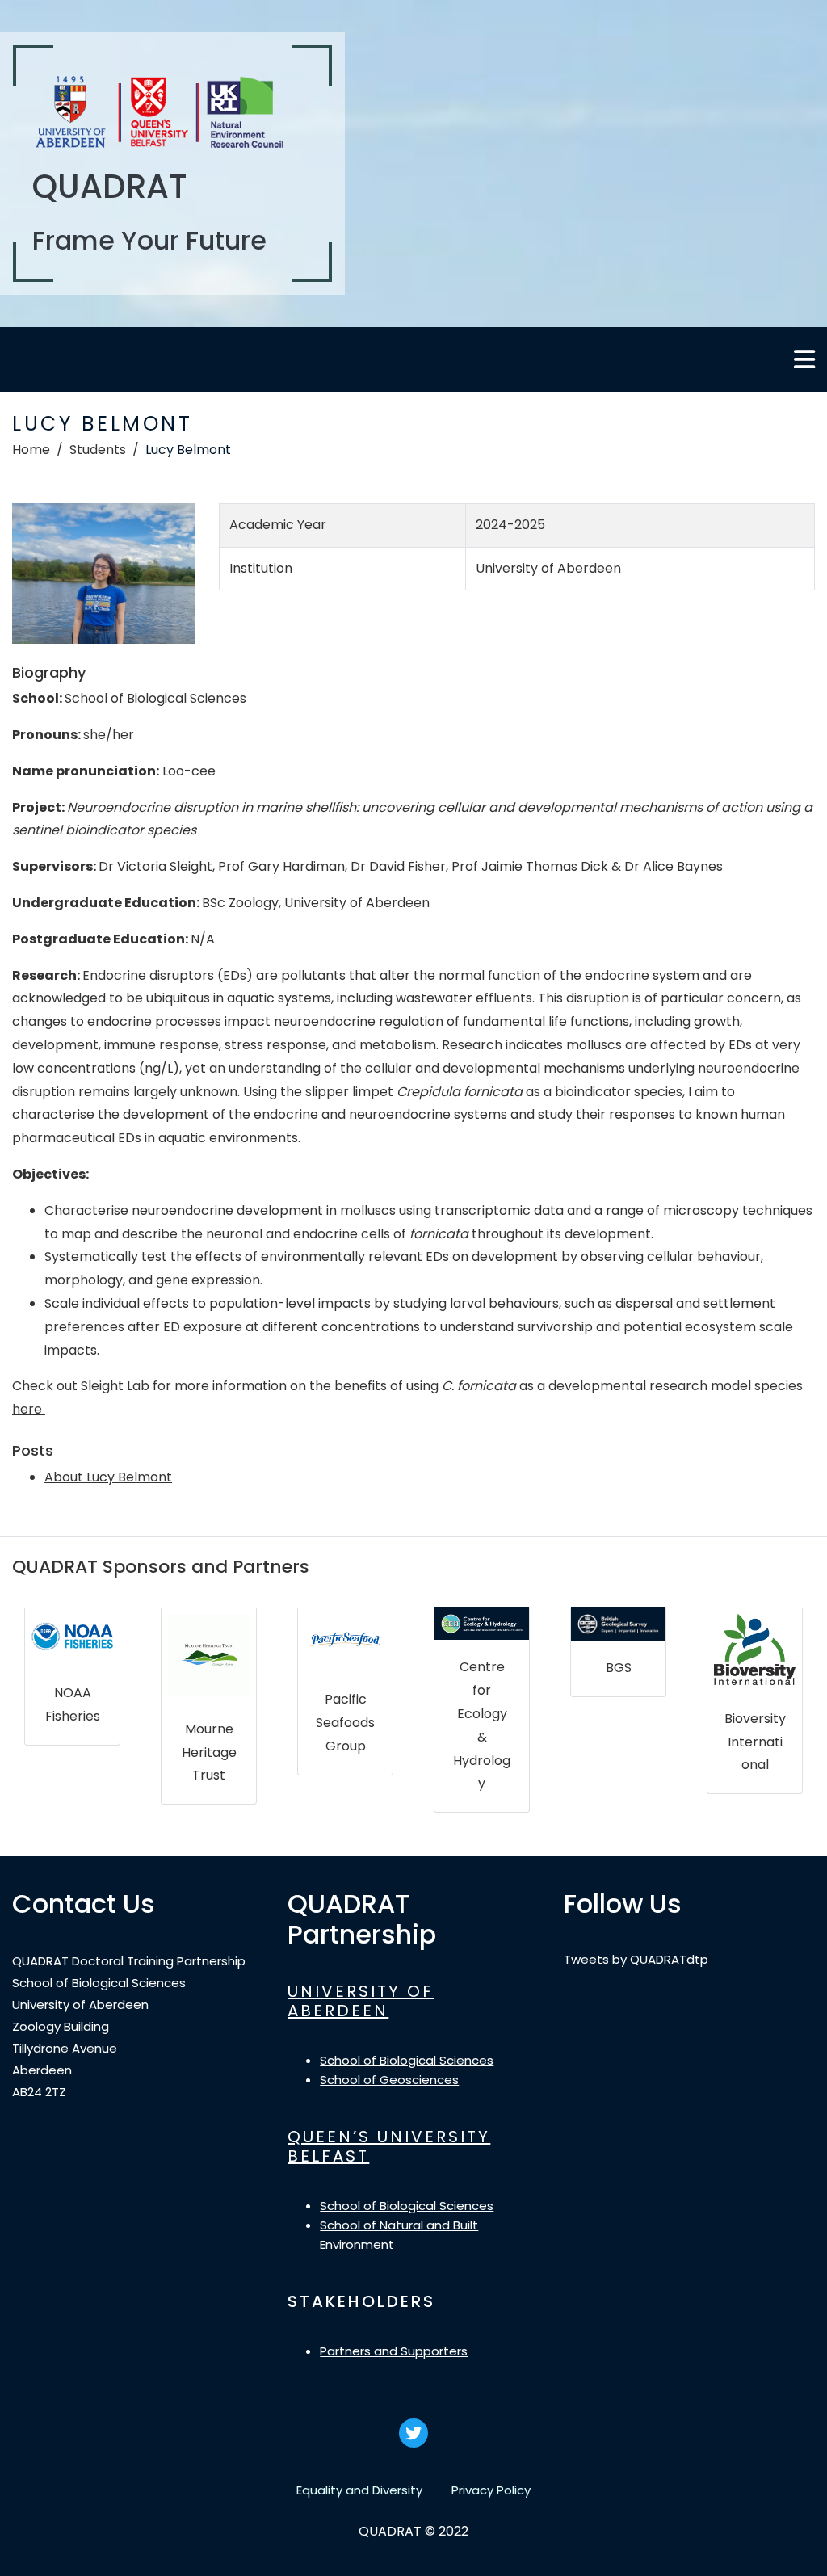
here (29, 1409)
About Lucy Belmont (108, 1477)
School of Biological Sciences (407, 2060)
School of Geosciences (389, 2080)
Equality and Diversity (359, 2490)
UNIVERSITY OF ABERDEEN (361, 2001)
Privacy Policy (491, 2490)
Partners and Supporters (394, 2351)
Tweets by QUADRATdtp (636, 1959)
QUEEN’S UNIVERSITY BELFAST (389, 2146)
